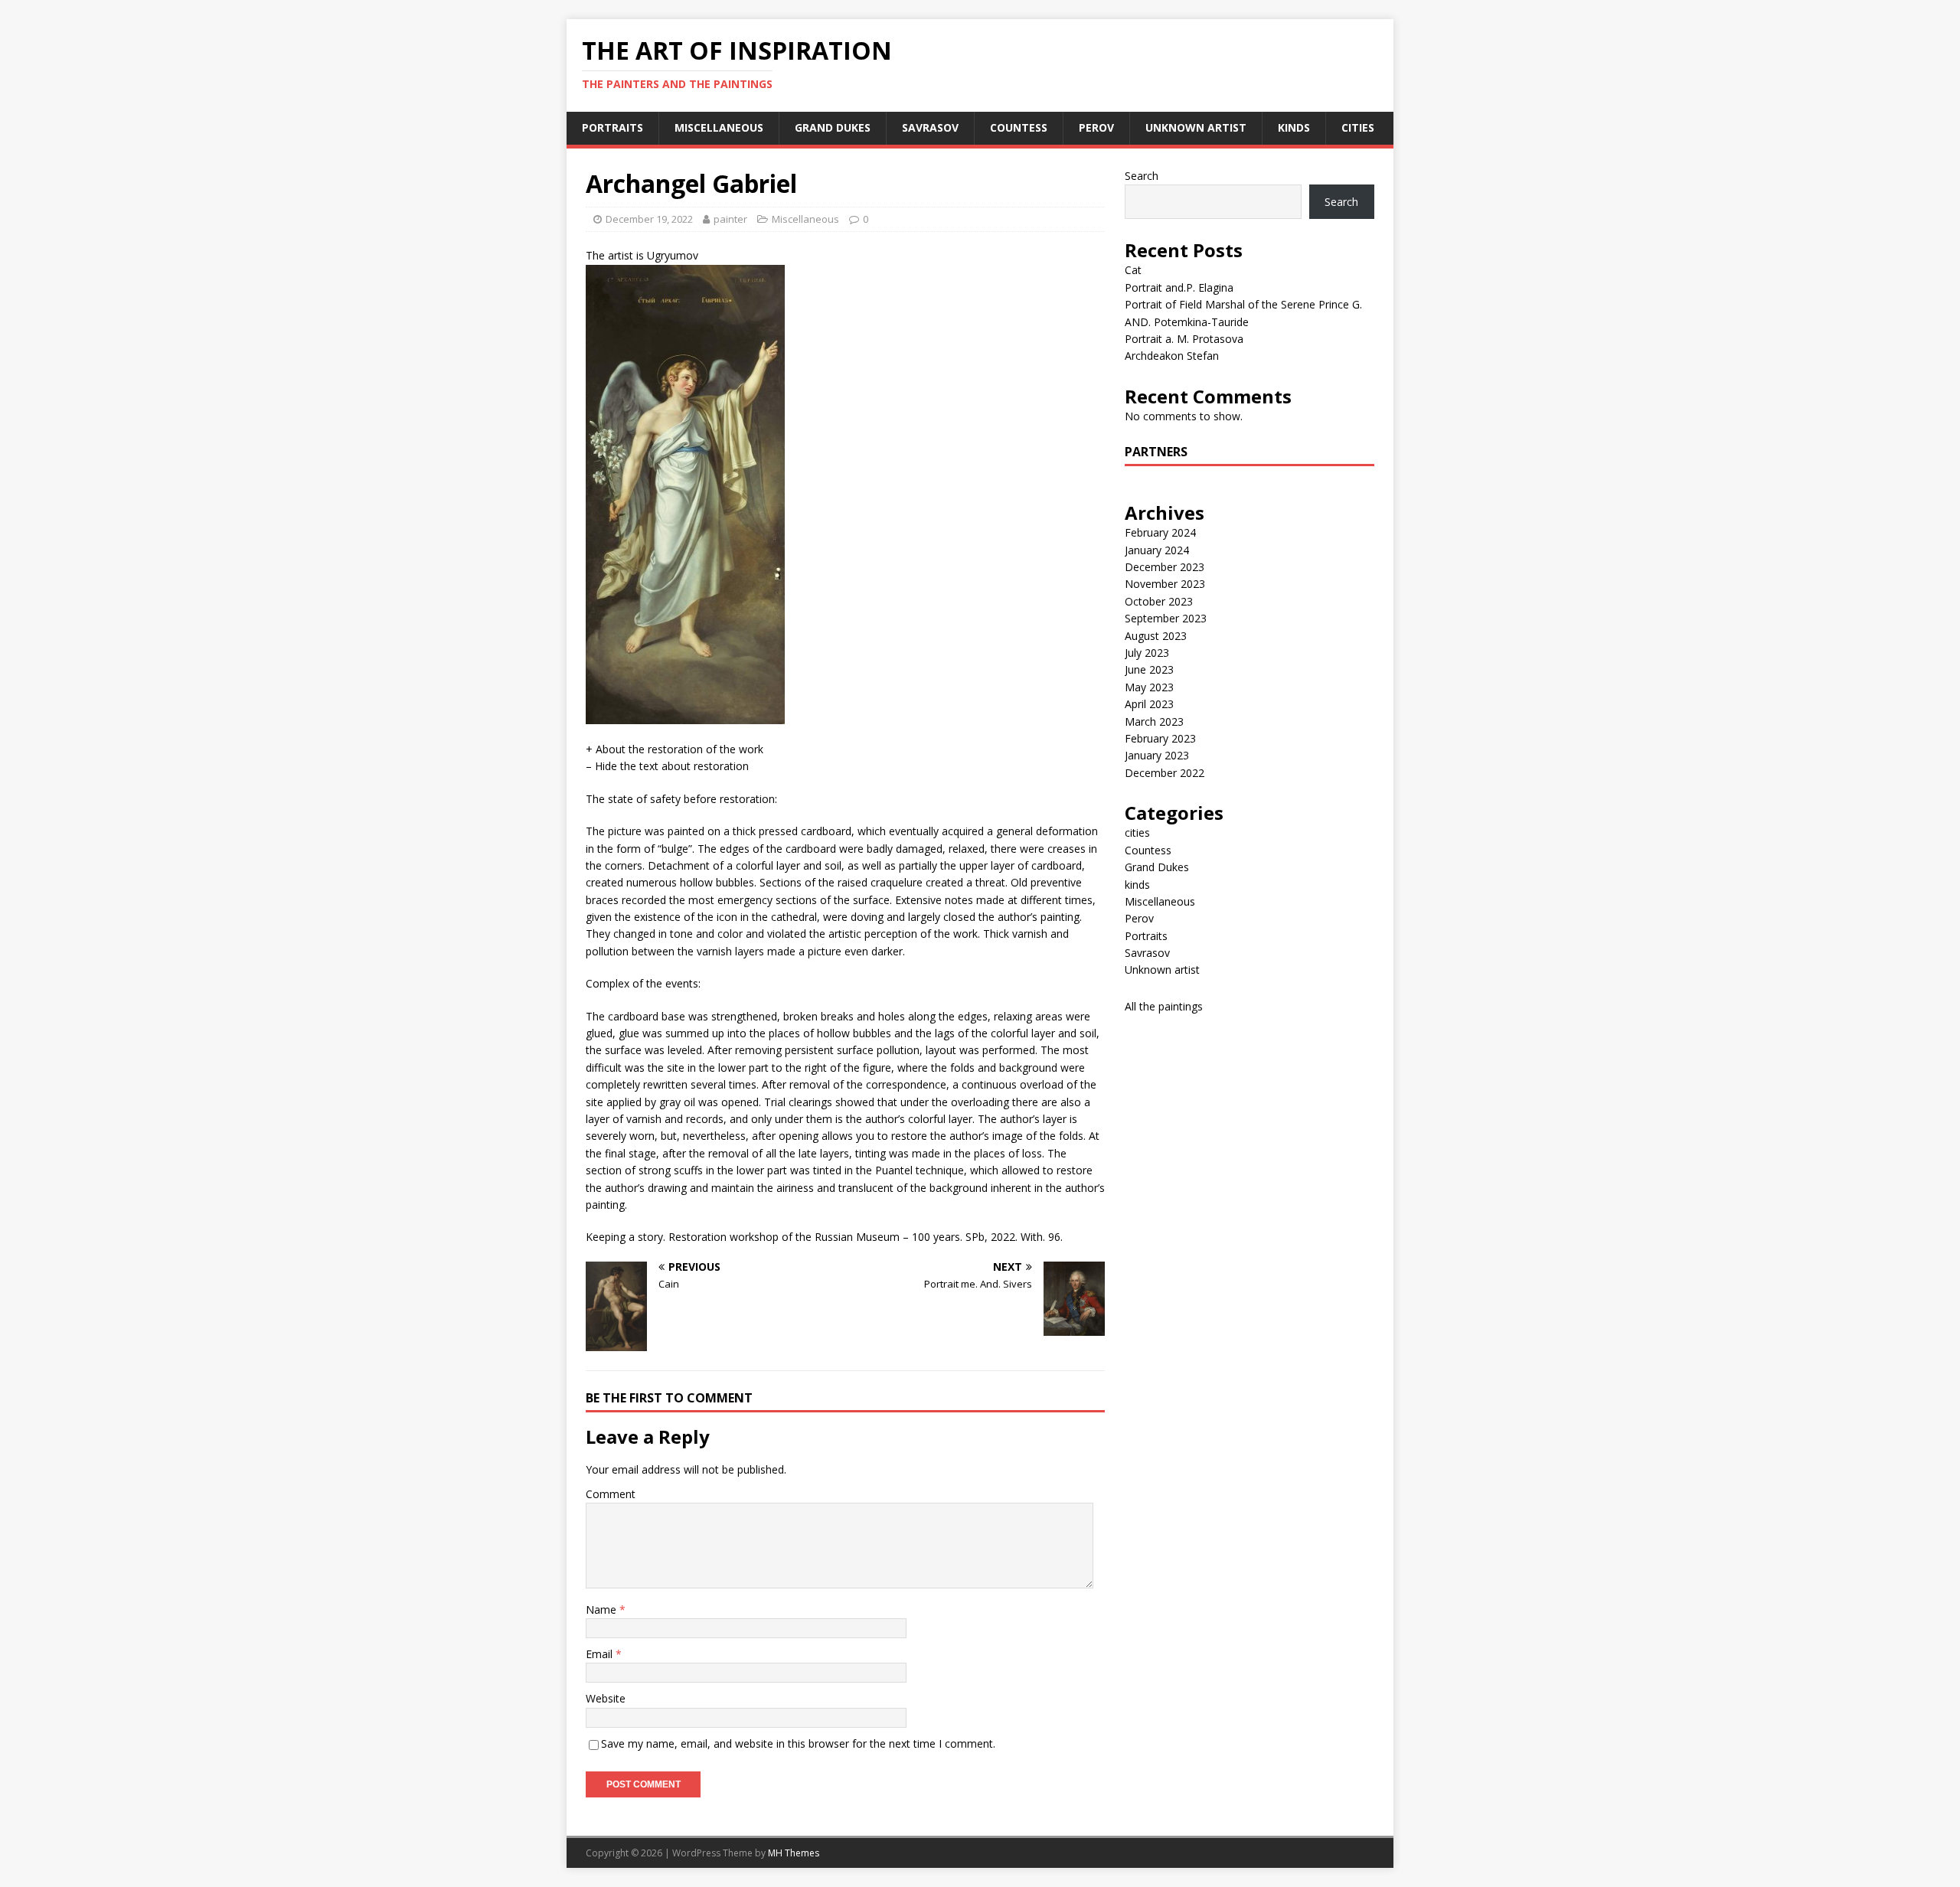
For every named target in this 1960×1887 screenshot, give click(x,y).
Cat (1133, 270)
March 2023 (1154, 721)
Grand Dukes (833, 127)
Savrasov (930, 127)
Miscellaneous (719, 127)
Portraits (612, 127)
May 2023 (1149, 687)
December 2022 (1165, 773)
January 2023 (1157, 755)
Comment (611, 1494)
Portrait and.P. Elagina (1179, 287)
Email (601, 1654)
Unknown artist (1196, 127)
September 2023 (1166, 618)
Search (1142, 176)
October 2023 (1159, 601)
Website (606, 1698)
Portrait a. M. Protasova (1184, 339)
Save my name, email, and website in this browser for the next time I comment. (798, 1743)
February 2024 (1160, 532)
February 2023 (1160, 738)
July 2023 (1147, 653)
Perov (1096, 127)
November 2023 (1165, 584)
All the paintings (1164, 1006)
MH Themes (794, 1853)
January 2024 (1157, 550)
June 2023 (1149, 669)
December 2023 (1165, 567)
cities (1358, 127)
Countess (1019, 127)
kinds (1294, 127)
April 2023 (1149, 704)
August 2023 (1156, 636)
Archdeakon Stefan (1172, 356)
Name (603, 1609)
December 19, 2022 (649, 219)
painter (730, 219)
